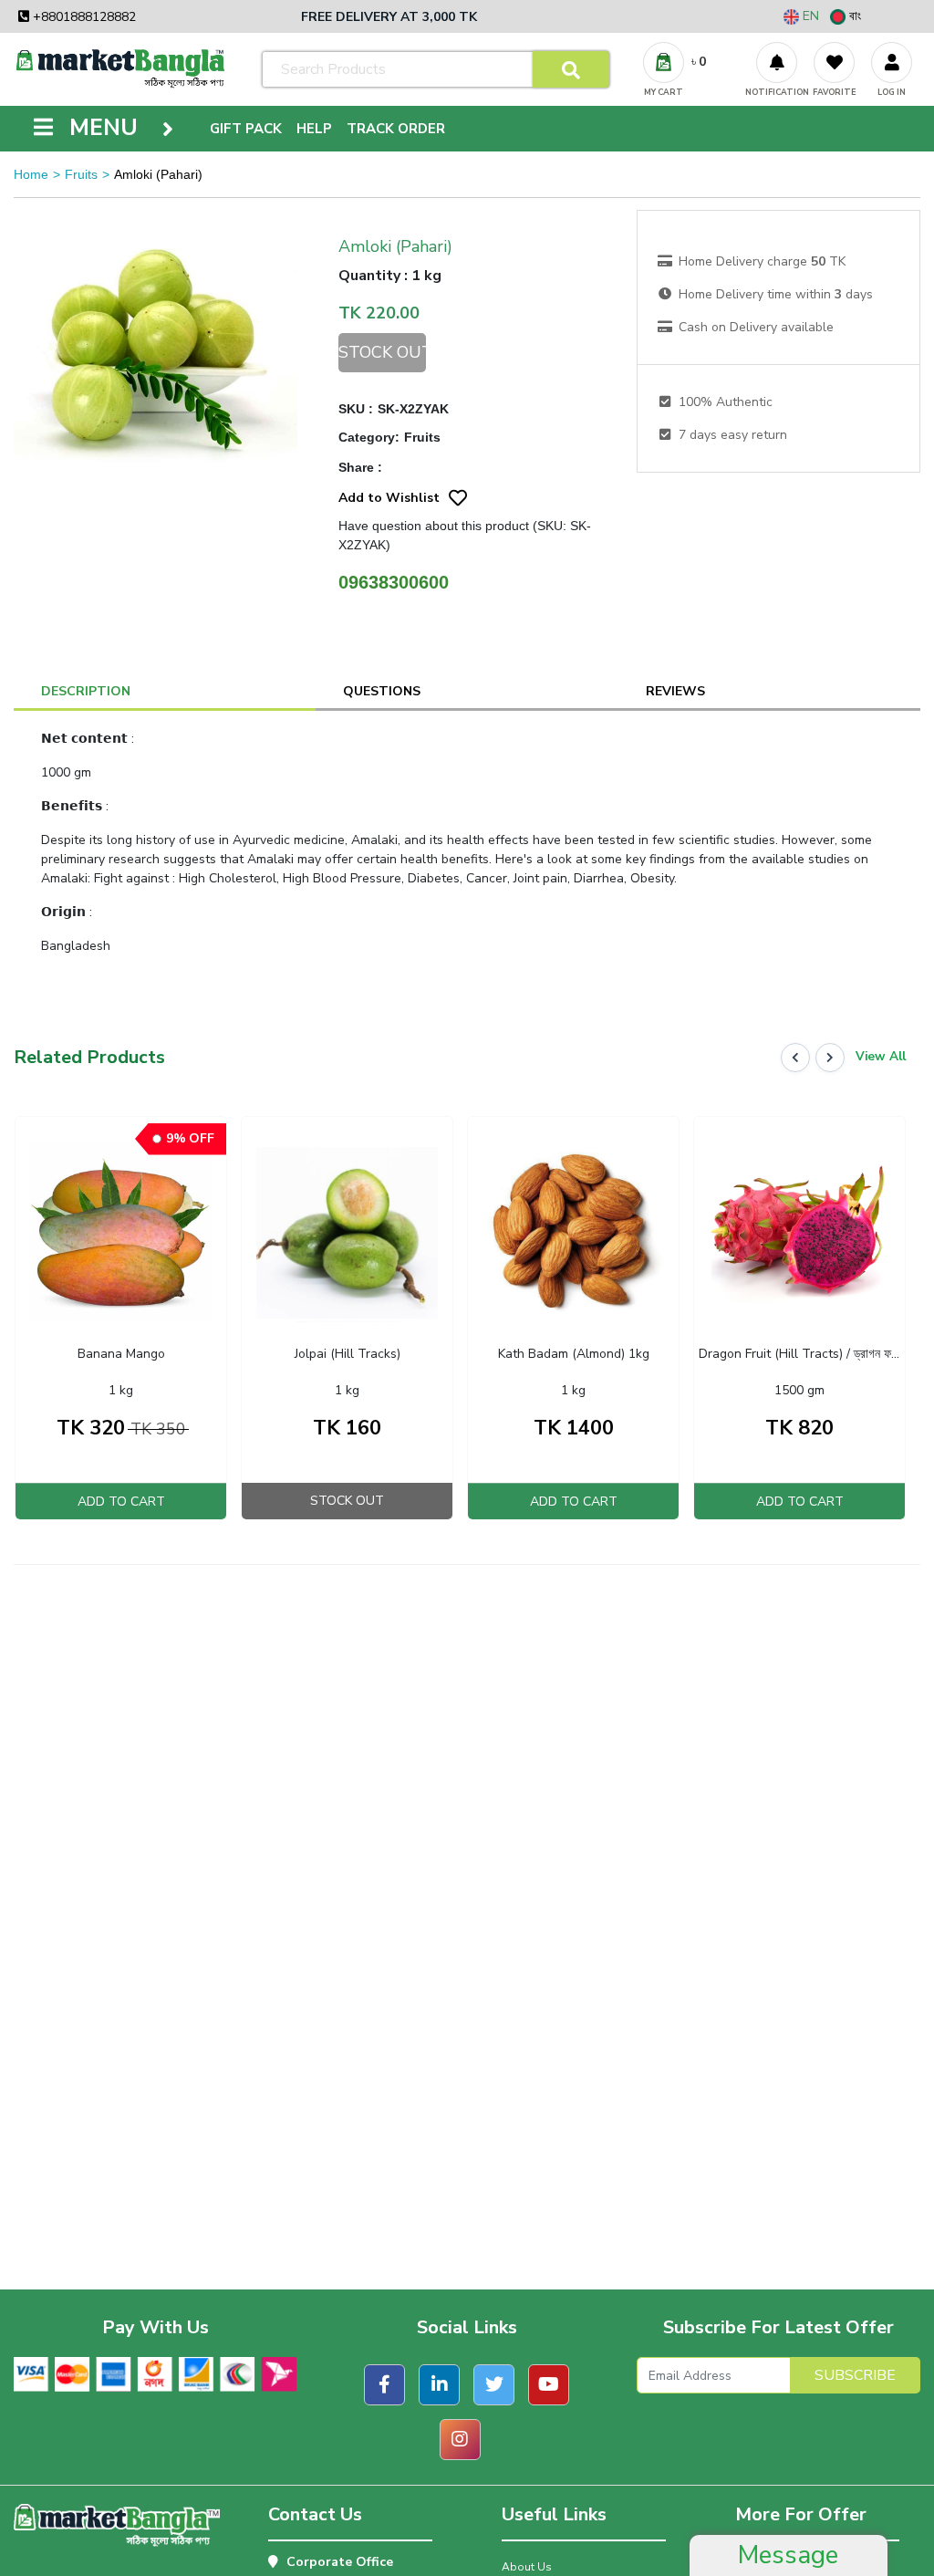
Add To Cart (121, 1502)
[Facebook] (384, 2385)
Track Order (396, 129)
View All (881, 1057)
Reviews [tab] (675, 691)
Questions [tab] (382, 691)
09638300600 (394, 582)
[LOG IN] (892, 63)
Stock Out (382, 352)
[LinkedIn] (439, 2385)
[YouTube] (549, 2385)
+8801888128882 (83, 17)
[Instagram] (460, 2440)
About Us (527, 2567)
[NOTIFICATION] (777, 63)
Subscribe (855, 2375)
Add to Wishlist (389, 498)
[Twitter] (494, 2385)
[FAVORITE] (834, 63)
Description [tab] (86, 691)
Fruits (81, 174)
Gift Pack (246, 129)
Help (314, 129)
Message (788, 2555)
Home (31, 174)
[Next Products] (830, 1058)
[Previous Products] (795, 1058)
